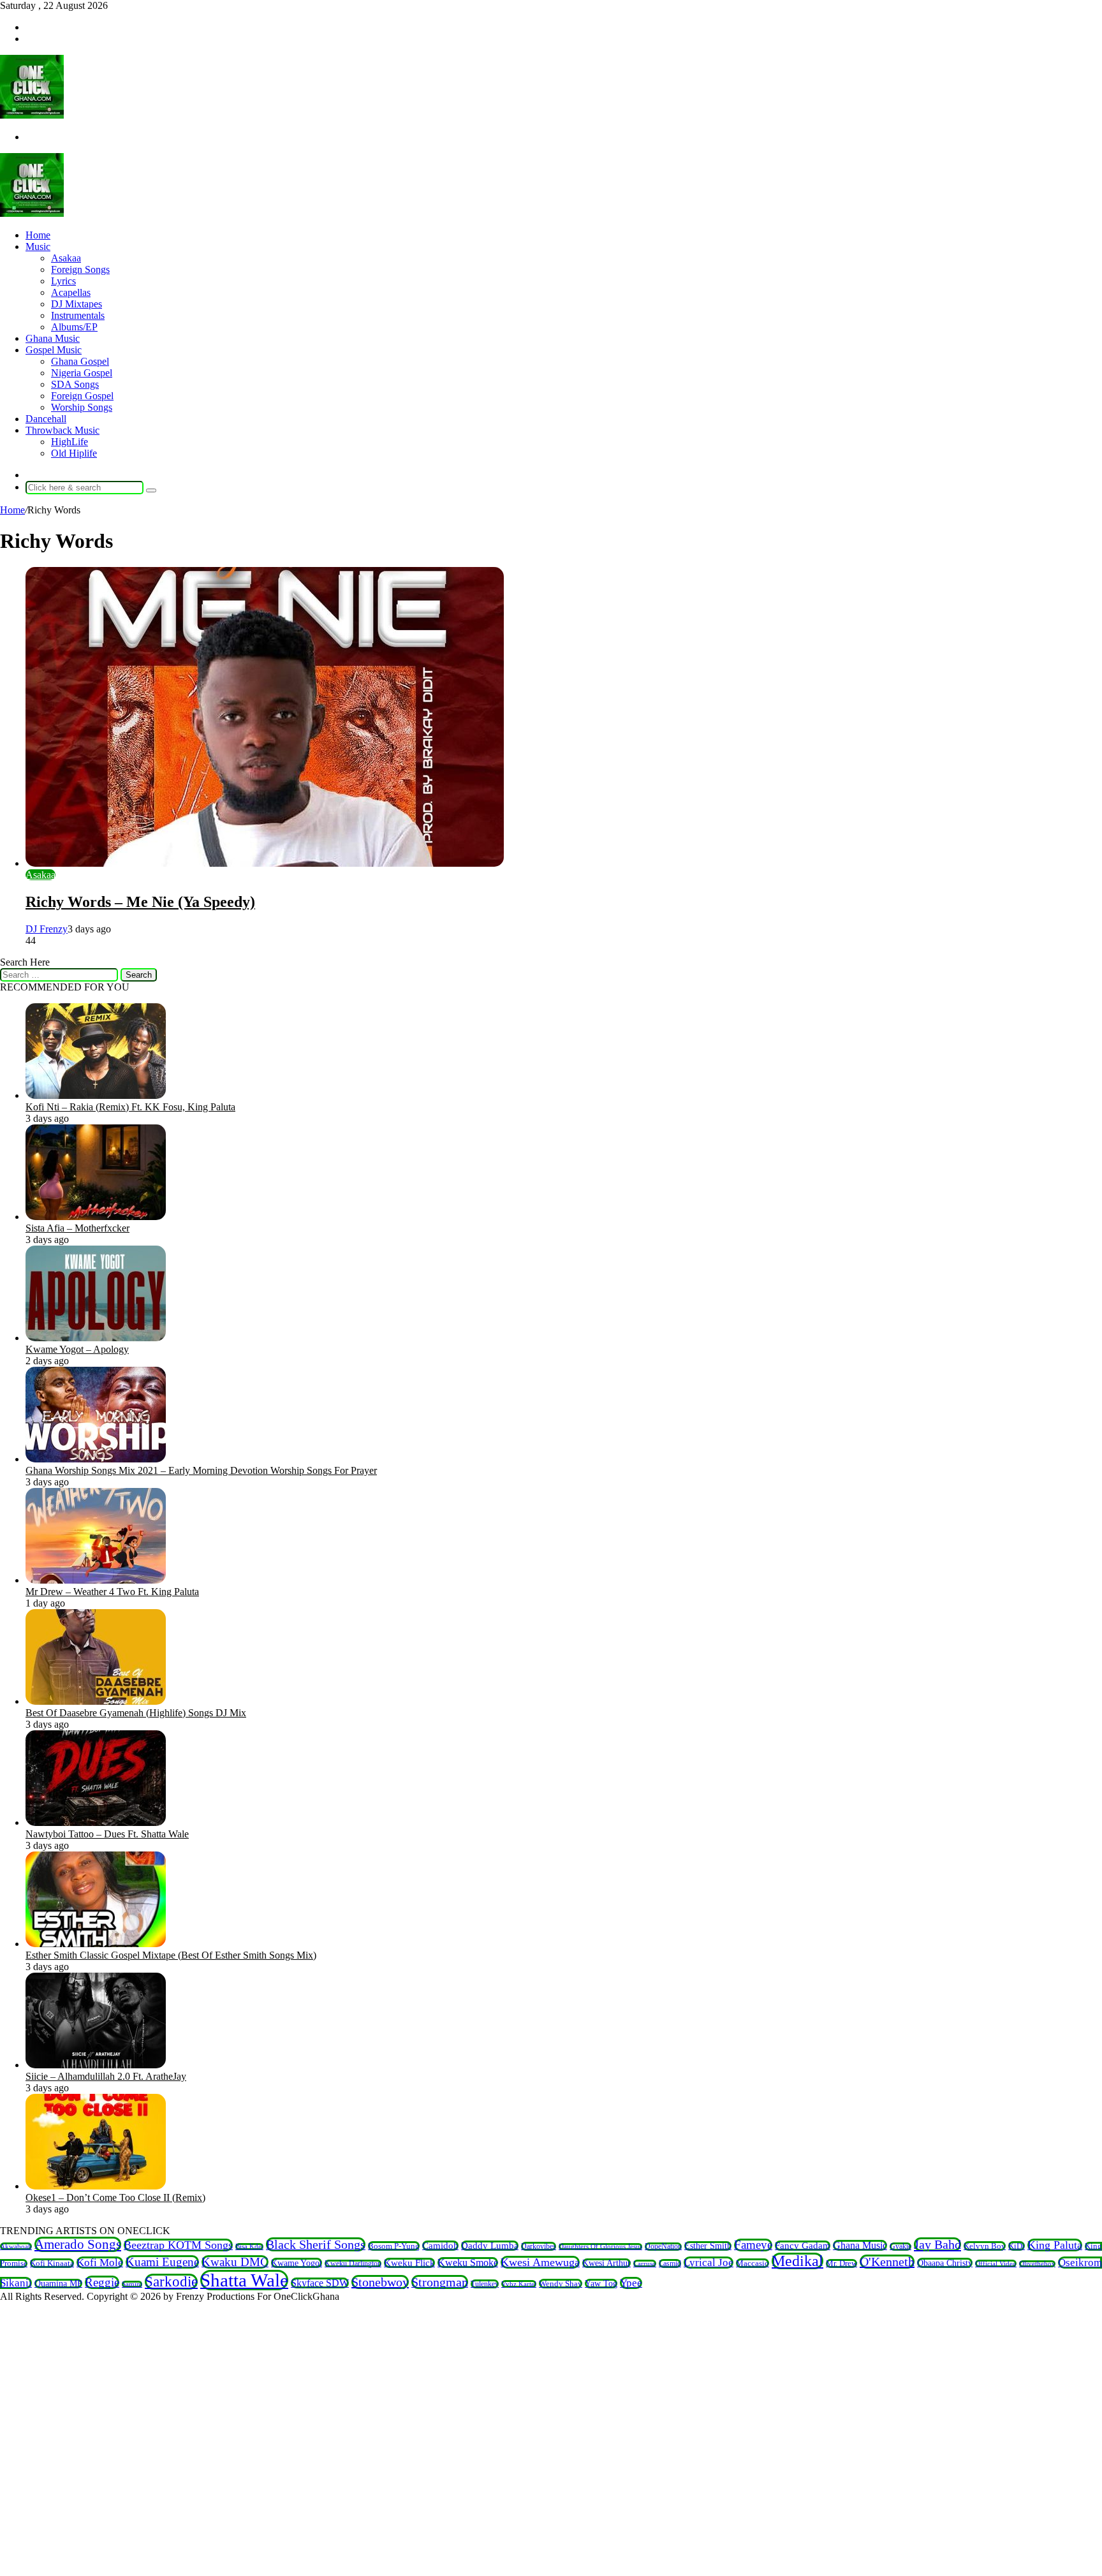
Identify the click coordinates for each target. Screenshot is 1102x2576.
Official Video (996, 2263)
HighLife (70, 442)
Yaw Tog (601, 2284)
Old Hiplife (74, 453)
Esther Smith (708, 2246)
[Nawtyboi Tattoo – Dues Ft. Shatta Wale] (96, 1822)
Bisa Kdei (249, 2247)
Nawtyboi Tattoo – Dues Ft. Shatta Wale (107, 1834)
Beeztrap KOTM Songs (178, 2245)
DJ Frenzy (47, 929)
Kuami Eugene (162, 2262)
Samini (132, 2284)
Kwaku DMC (235, 2262)
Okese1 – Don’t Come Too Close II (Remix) (115, 2197)
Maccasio (753, 2263)
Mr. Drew (841, 2263)
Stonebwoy (380, 2282)
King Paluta (1055, 2245)
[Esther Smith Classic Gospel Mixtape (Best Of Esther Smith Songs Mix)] (96, 1944)
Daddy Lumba (490, 2246)
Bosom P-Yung (394, 2246)
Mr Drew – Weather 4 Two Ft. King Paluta (112, 1592)
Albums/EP (74, 327)
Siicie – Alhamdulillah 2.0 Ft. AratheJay (106, 2076)
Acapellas (71, 292)
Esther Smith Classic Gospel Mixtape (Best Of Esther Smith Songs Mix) (171, 1955)
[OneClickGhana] (32, 115)
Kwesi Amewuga (540, 2262)
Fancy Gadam (803, 2246)
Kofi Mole (100, 2263)
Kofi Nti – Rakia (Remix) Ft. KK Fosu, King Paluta (130, 1107)
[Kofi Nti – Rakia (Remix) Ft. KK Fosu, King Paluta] (96, 1095)
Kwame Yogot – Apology (77, 1349)
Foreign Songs (80, 269)
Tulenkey (485, 2284)
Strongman (440, 2282)
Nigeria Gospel (82, 373)
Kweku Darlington (353, 2263)
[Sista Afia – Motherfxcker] (96, 1217)
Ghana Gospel (80, 361)
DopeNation (663, 2247)
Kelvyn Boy (985, 2246)
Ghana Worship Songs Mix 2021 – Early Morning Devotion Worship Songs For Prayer (201, 1470)
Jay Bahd (937, 2244)
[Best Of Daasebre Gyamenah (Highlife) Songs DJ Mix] (96, 1701)
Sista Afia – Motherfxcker (77, 1228)
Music (38, 247)
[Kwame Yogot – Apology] (96, 1338)
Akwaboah (16, 2246)
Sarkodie (171, 2282)
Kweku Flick (409, 2263)
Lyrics (63, 281)
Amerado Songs (78, 2244)
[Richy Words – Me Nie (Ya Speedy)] (265, 863)
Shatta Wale (244, 2280)
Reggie (102, 2282)
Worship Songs (82, 407)
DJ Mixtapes (77, 304)
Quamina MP (58, 2284)
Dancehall (46, 419)
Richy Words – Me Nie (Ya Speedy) (140, 902)
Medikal (797, 2261)
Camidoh (440, 2246)
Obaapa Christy (945, 2263)
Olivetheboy (1037, 2264)
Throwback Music (62, 430)
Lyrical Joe (709, 2263)
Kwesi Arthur (606, 2263)
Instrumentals (78, 315)
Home (38, 235)
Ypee (631, 2283)
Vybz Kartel (519, 2284)
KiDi (1017, 2246)
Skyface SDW (320, 2283)
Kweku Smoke (468, 2263)
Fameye (753, 2245)
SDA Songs (75, 384)
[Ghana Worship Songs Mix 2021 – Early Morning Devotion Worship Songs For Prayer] (96, 1459)
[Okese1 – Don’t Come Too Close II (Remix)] (96, 2186)
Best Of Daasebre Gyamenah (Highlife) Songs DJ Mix (136, 1713)
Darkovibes (539, 2246)
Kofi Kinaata (52, 2263)
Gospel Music (54, 350)
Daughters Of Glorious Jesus (600, 2247)
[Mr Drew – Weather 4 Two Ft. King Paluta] (96, 1580)
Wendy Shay (561, 2284)
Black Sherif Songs (316, 2244)
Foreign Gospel (82, 396)
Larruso (645, 2263)
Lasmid (670, 2263)
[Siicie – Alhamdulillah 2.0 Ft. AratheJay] (96, 2065)
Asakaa (66, 258)
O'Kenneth (887, 2262)
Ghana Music (53, 338)
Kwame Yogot (297, 2263)
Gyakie (900, 2247)
